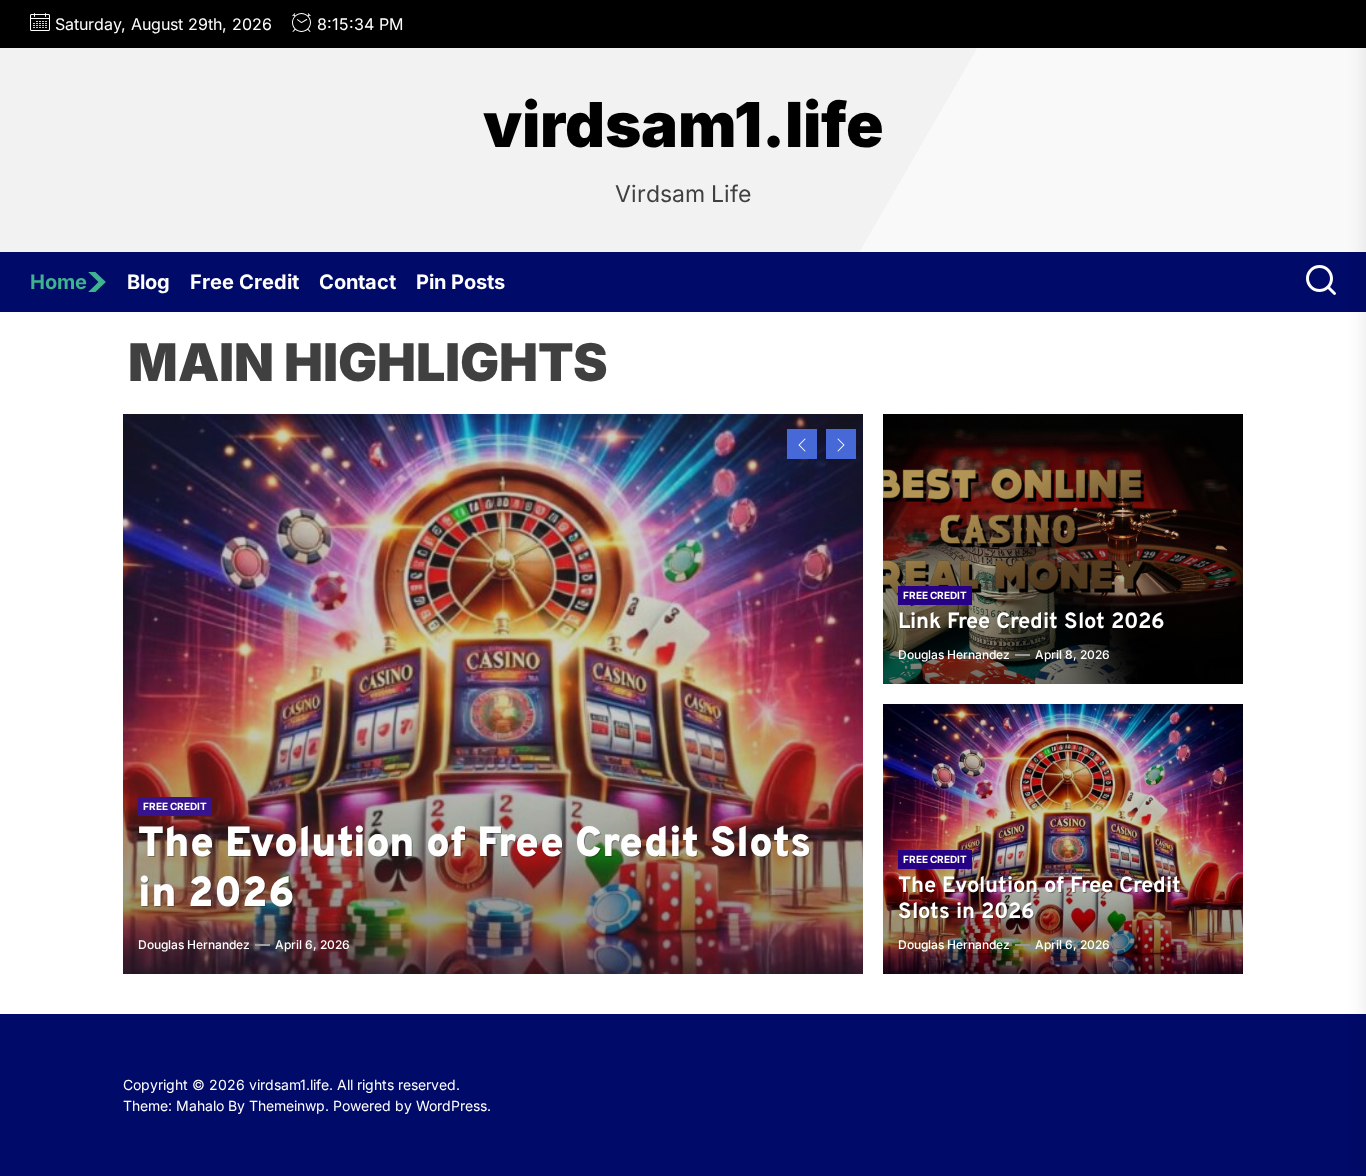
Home (58, 282)
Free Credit (244, 282)
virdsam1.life (683, 125)
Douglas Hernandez (194, 944)
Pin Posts (460, 282)
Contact (357, 282)
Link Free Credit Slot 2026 (1031, 622)
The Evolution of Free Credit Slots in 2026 (474, 870)
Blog (148, 282)
